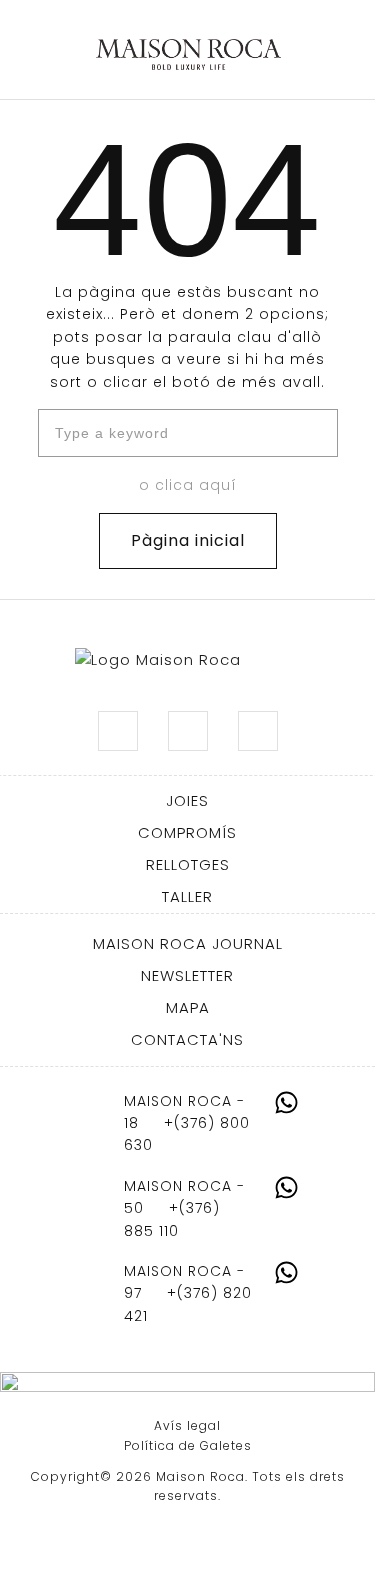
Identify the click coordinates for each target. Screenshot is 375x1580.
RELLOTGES (188, 864)
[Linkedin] (188, 731)
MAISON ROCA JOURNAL (188, 943)
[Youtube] (258, 731)
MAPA (188, 1007)
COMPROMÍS (187, 832)
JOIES (187, 800)
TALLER (187, 896)
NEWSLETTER (187, 975)
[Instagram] (118, 731)
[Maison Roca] (188, 55)
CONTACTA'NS (187, 1039)
